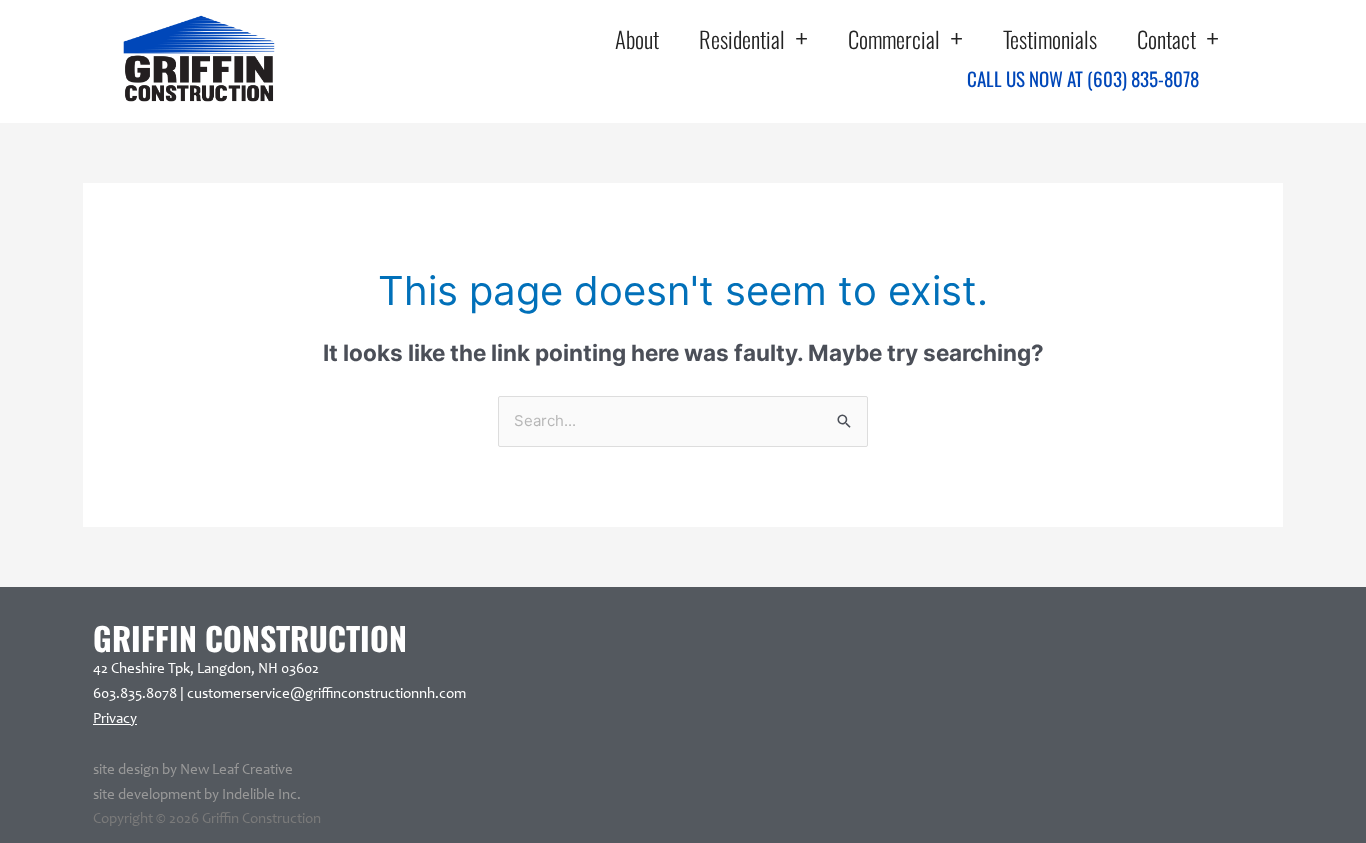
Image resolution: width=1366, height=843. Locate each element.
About (637, 39)
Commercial (894, 39)
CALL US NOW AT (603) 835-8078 (1083, 78)
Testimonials (1050, 39)
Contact (1166, 39)
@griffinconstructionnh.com (378, 694)
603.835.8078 (135, 694)
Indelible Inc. (261, 795)
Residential (742, 39)
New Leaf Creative (236, 770)
